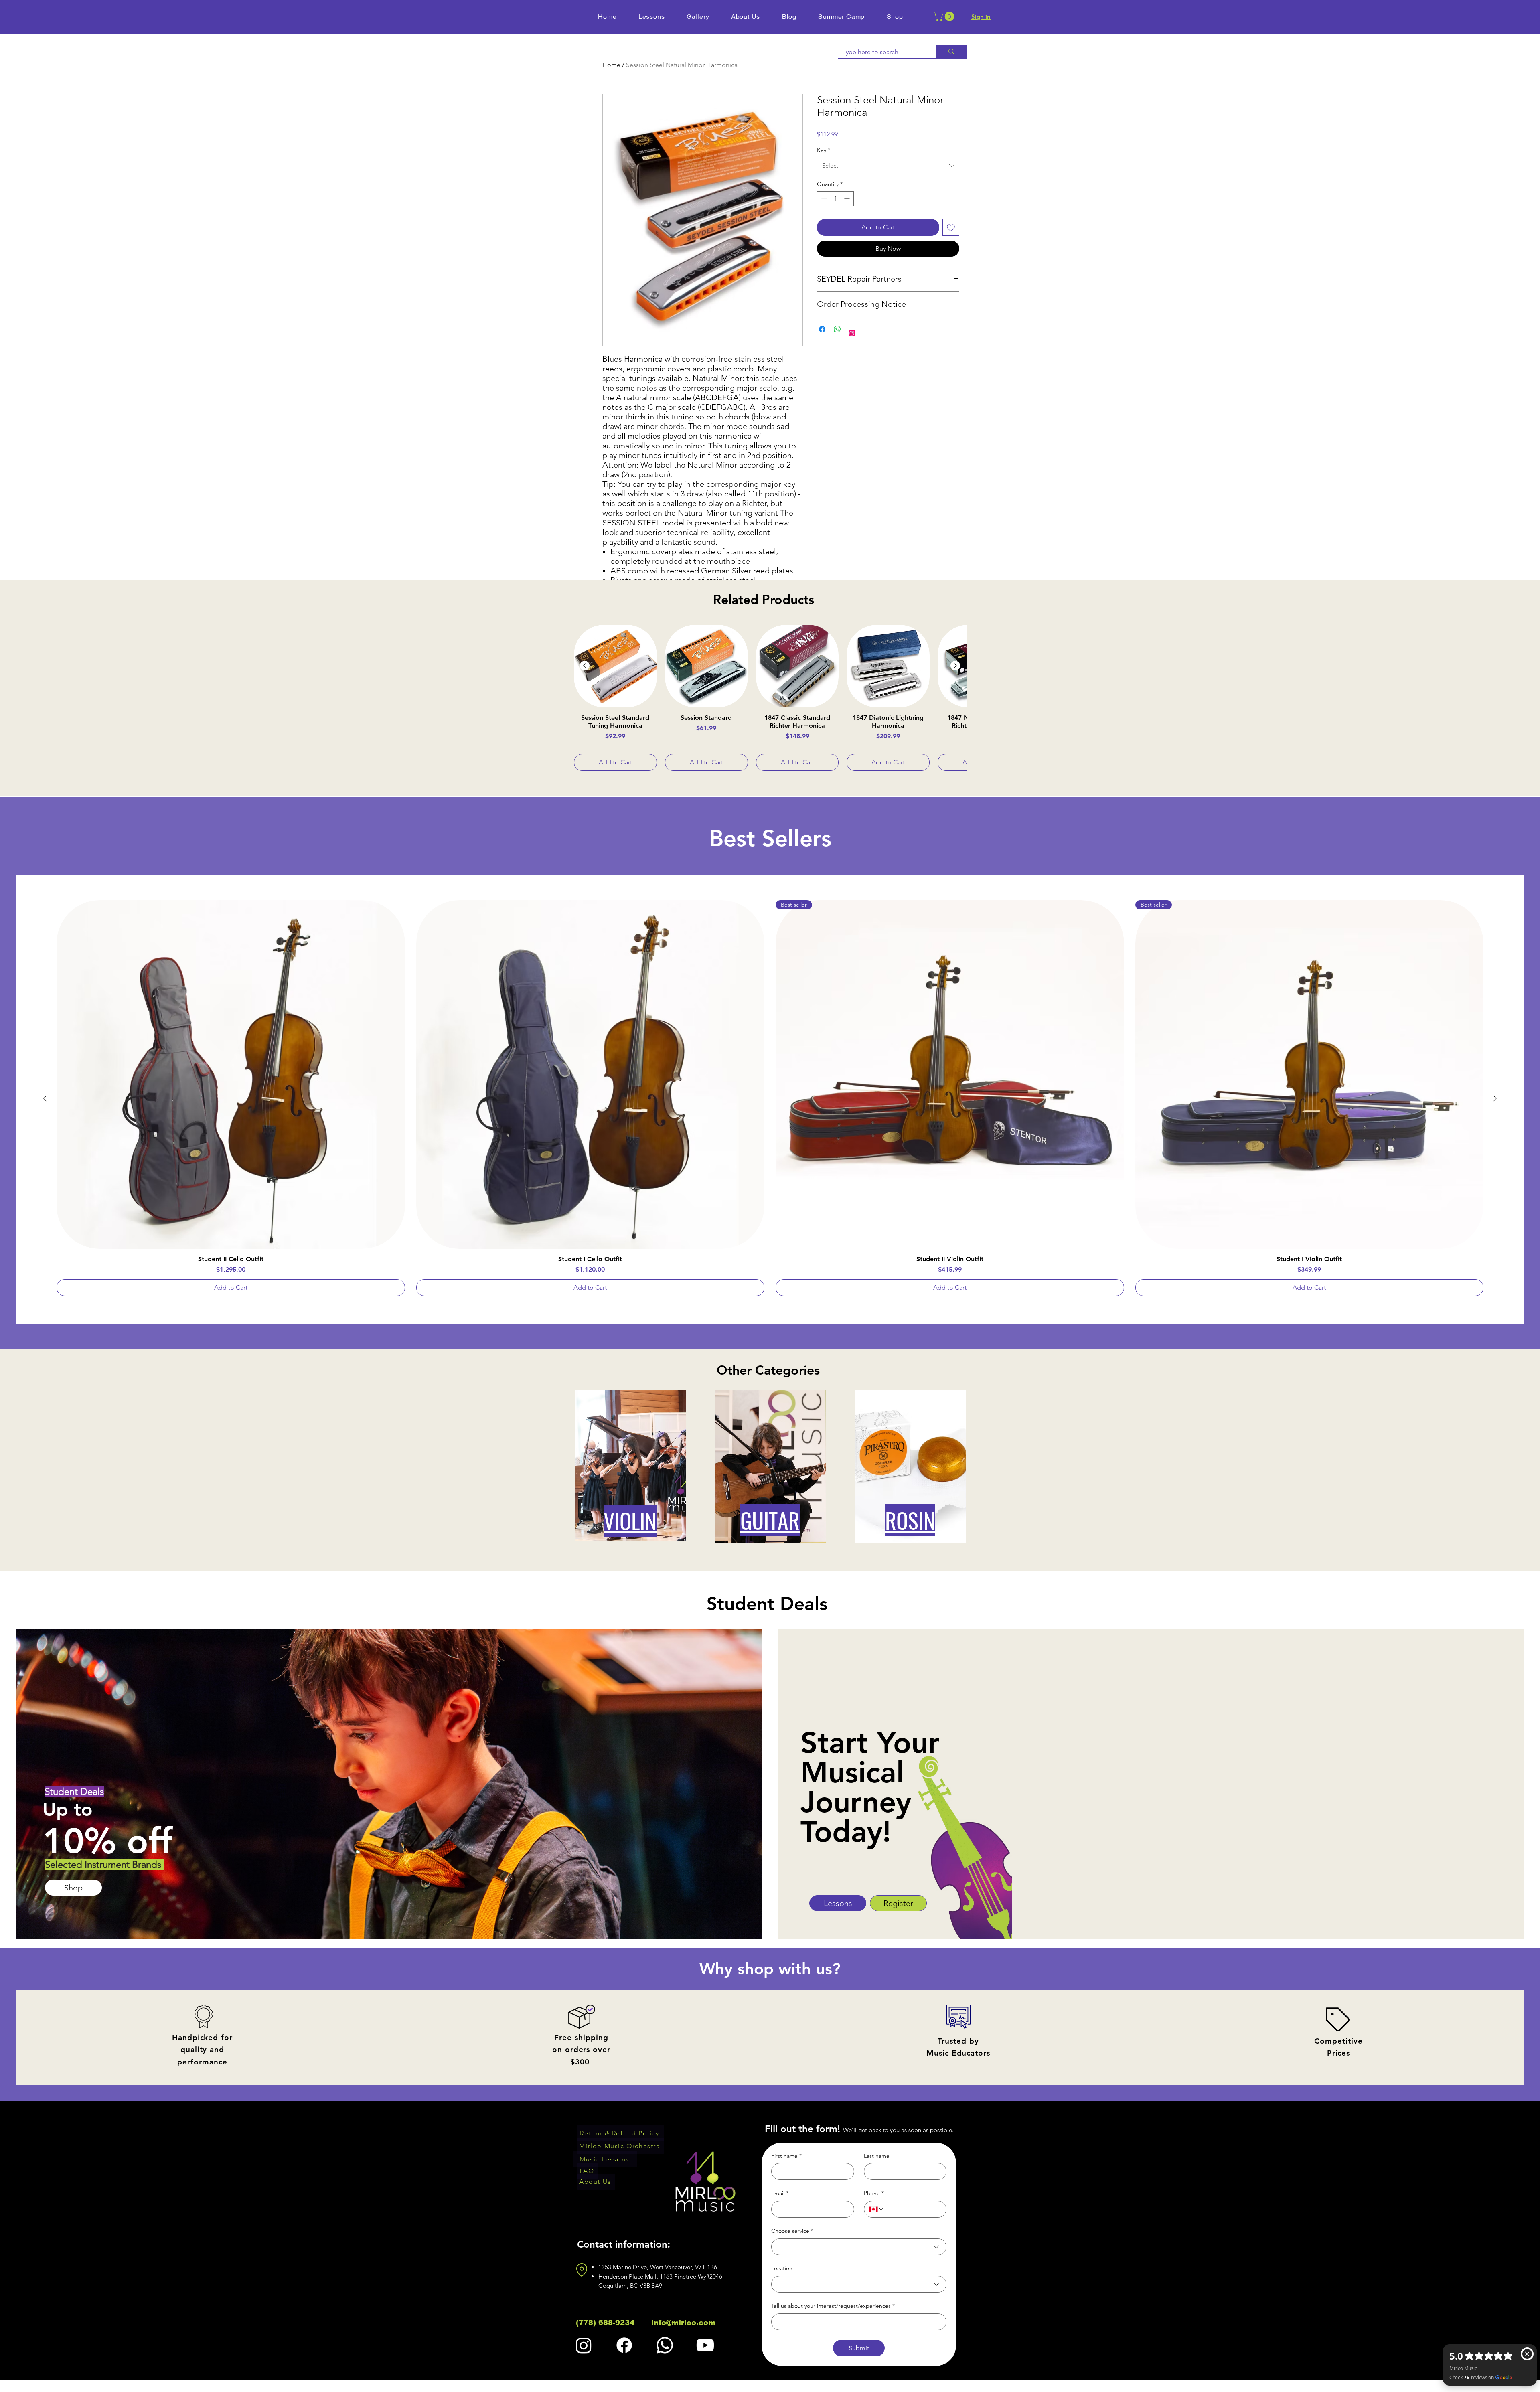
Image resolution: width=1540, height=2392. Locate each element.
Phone (874, 2193)
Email (780, 2193)
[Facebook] (624, 2345)
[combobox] (888, 166)
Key (824, 150)
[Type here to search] (951, 52)
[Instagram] (852, 333)
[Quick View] (615, 666)
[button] (895, 17)
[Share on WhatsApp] (837, 329)
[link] (945, 16)
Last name (877, 2156)
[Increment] (848, 199)
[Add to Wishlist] (951, 227)
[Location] (582, 2270)
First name (786, 2156)
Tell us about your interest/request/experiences (833, 2306)
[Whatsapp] (665, 2345)
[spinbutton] (835, 199)
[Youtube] (705, 2345)
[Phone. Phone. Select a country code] (877, 2209)
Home (611, 65)
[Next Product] (955, 666)
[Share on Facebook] (822, 329)
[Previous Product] (585, 666)
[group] (770, 698)
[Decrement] (823, 199)
